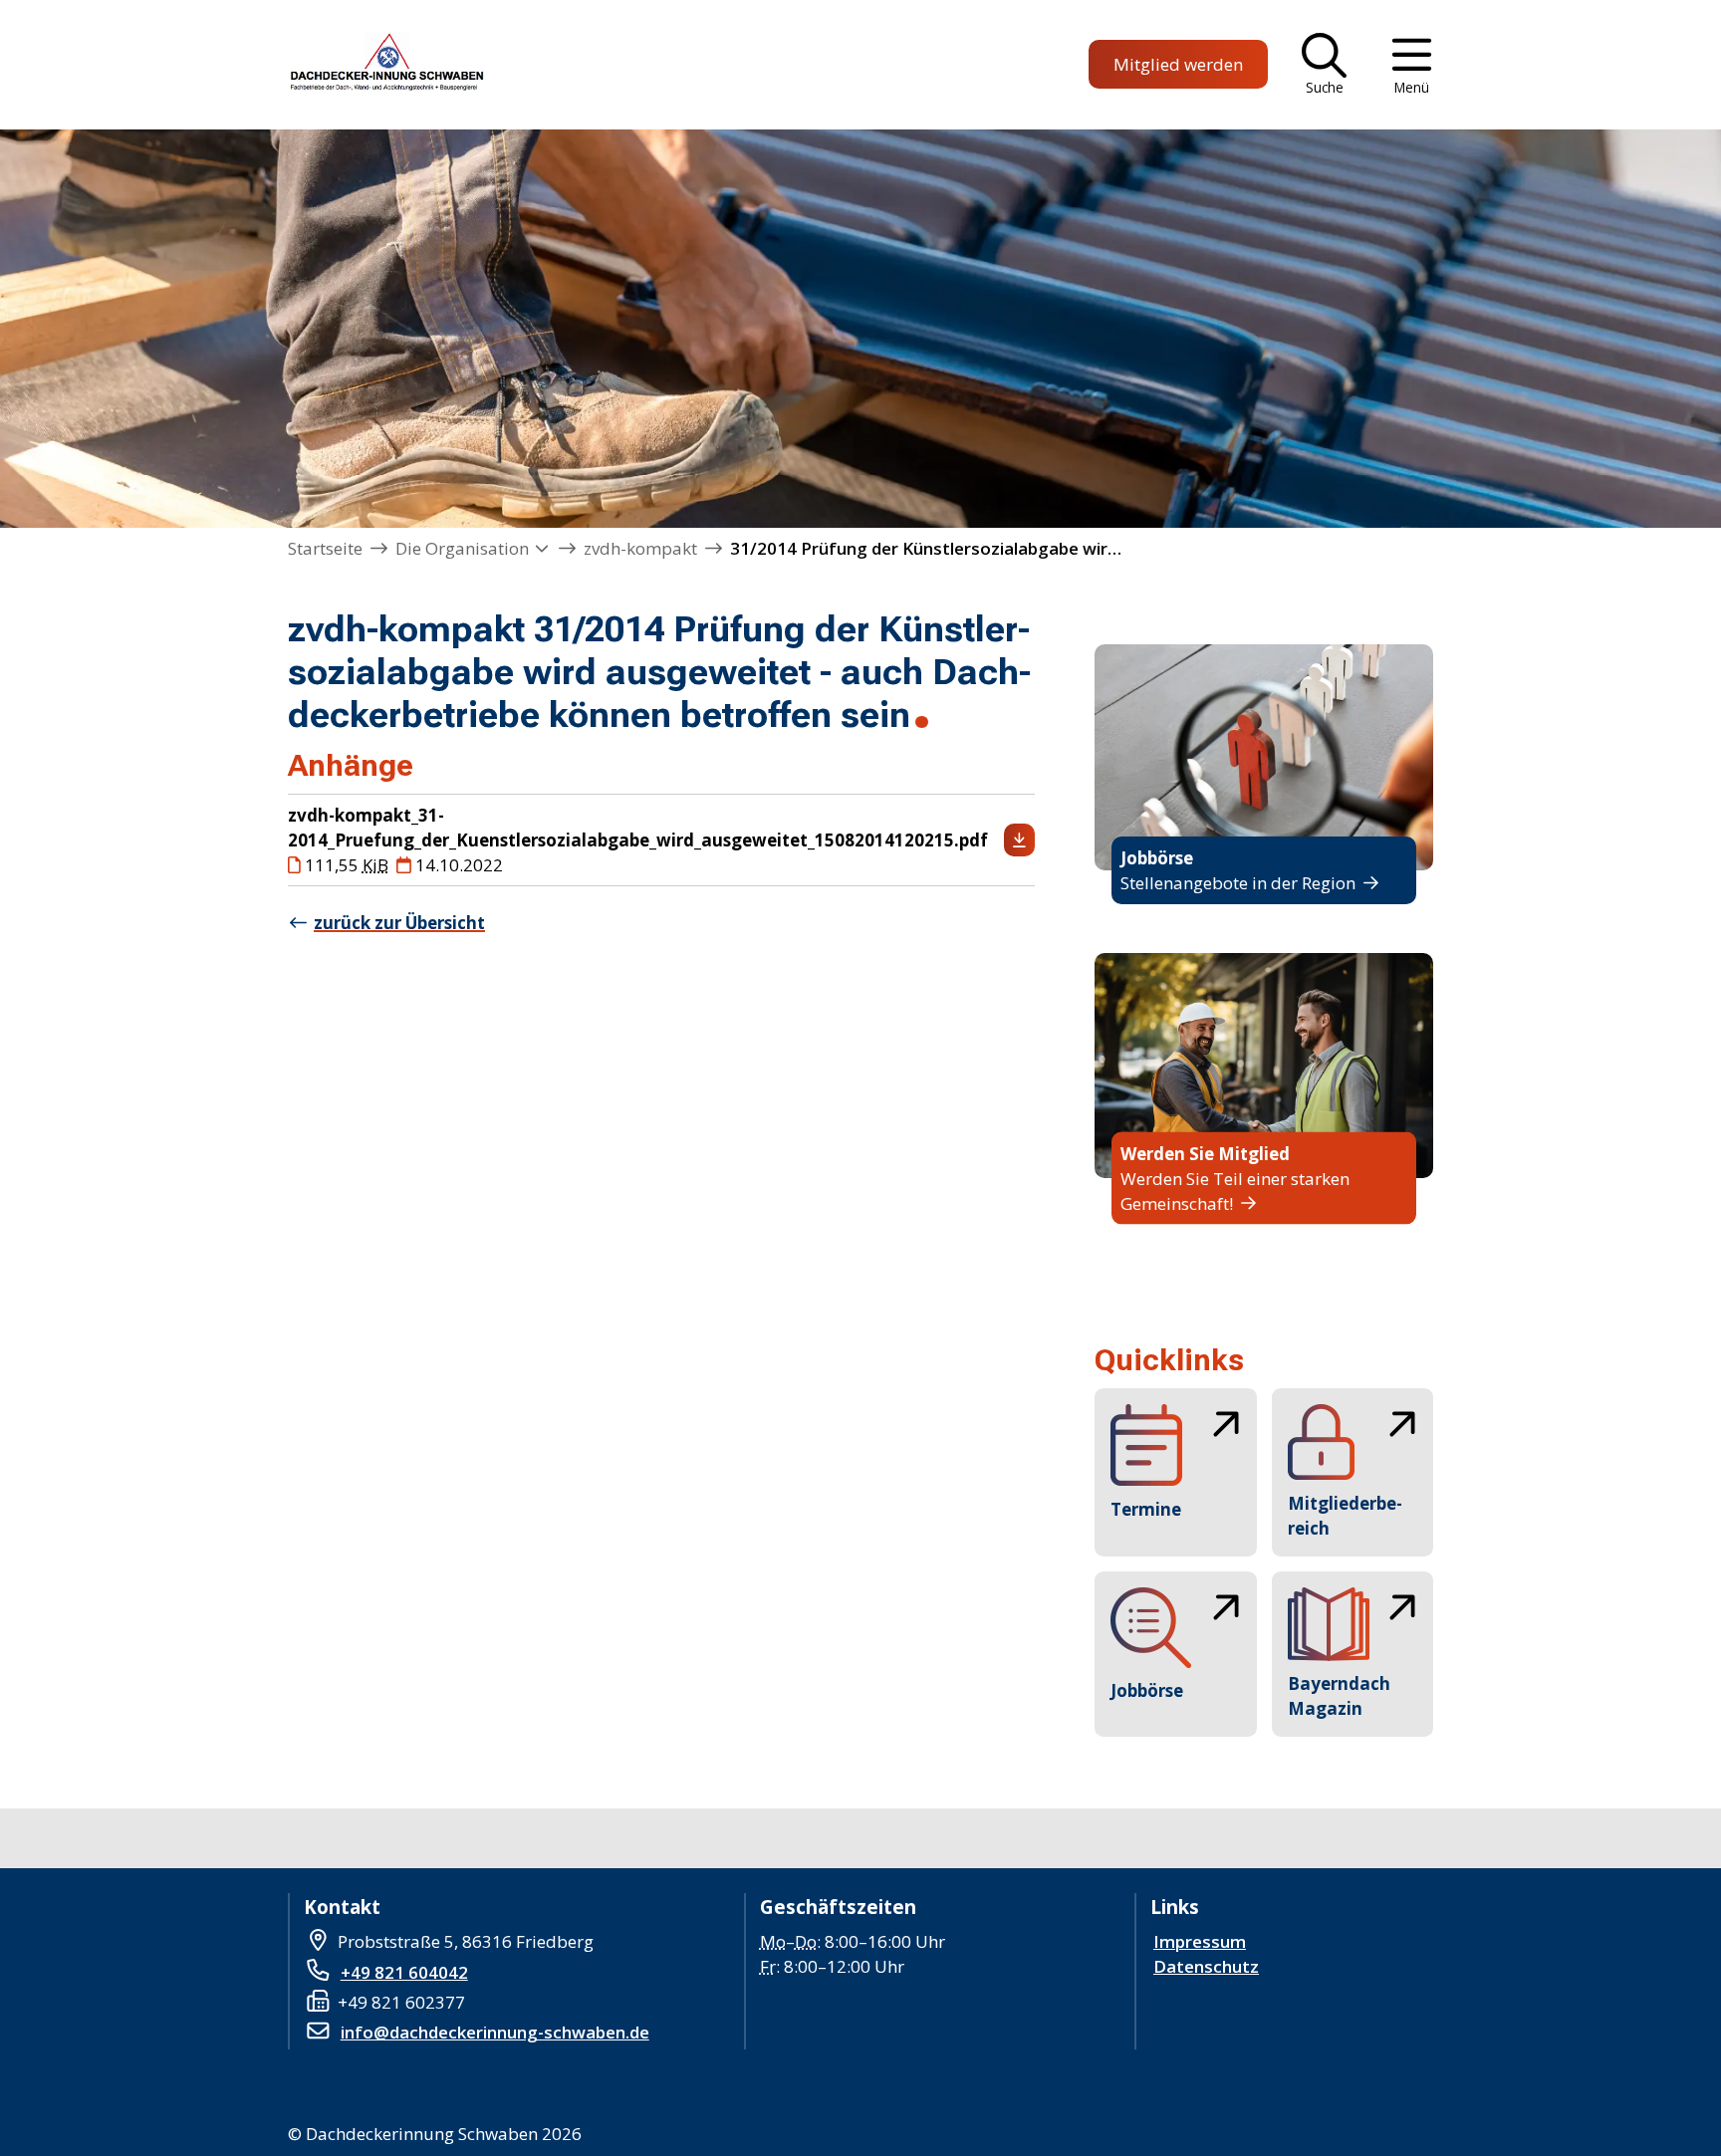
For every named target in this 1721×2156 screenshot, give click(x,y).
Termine (1146, 1509)
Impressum (1200, 1941)
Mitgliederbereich (1345, 1516)
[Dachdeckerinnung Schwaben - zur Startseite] (384, 65)
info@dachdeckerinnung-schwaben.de (495, 2032)
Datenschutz (1206, 1966)
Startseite (325, 548)
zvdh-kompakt (640, 548)
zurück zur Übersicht (399, 923)
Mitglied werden (1178, 64)
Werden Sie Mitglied (1205, 1154)
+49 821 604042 (404, 1972)
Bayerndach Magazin (1339, 1696)
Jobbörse (1157, 858)
